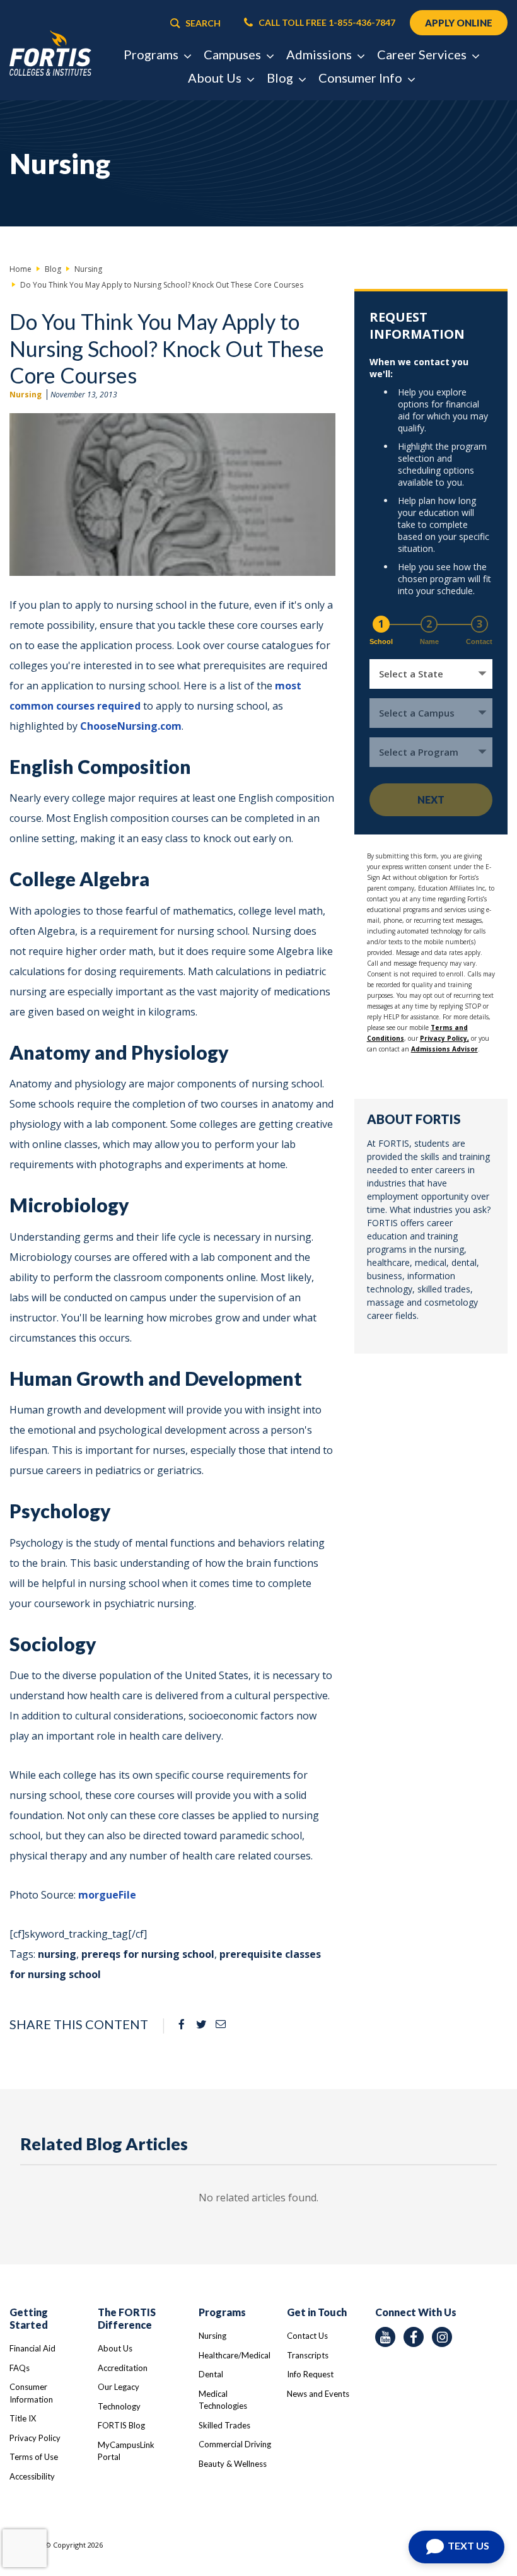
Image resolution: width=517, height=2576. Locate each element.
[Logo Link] (50, 54)
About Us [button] (216, 78)
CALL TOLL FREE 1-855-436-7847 (326, 23)
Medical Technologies (223, 2400)
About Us (115, 2348)
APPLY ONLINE (459, 23)
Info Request (310, 2374)
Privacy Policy (35, 2438)
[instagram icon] (442, 2337)
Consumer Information (31, 2393)
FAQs (20, 2368)
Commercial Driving (235, 2444)
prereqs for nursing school (148, 1954)
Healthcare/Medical (235, 2355)
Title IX (23, 2418)
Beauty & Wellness (233, 2464)
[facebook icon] (414, 2337)
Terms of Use (34, 2457)
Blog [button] (281, 78)
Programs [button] (152, 54)
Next (431, 799)
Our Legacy (119, 2387)
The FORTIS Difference (127, 2318)
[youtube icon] (385, 2337)
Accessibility (32, 2476)
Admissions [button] (320, 54)
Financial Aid (32, 2348)
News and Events (318, 2394)
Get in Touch (317, 2312)
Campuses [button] (234, 54)
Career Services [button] (423, 54)
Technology (119, 2406)
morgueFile (107, 1895)
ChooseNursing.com (131, 726)
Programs (222, 2312)
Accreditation (123, 2368)
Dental (211, 2374)
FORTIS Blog (121, 2425)
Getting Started (29, 2318)
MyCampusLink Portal (126, 2451)
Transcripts (308, 2355)
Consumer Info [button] (362, 78)
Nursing (26, 395)
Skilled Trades (224, 2425)
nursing (57, 1954)
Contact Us (307, 2336)
